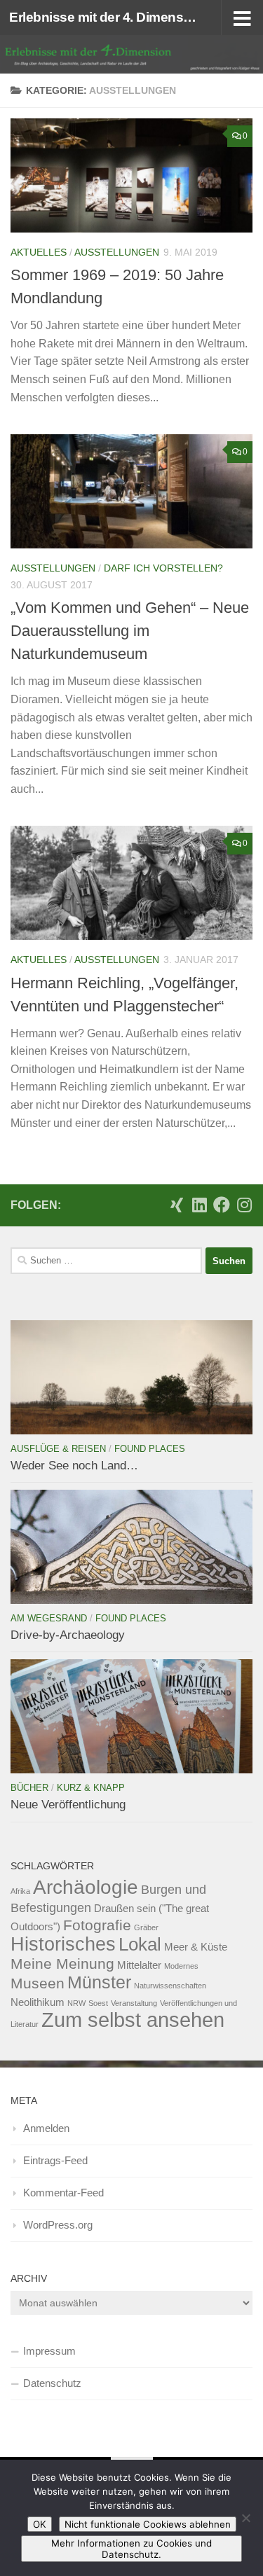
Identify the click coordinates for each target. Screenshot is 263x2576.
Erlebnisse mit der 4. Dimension (104, 17)
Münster (99, 1982)
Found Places (150, 1449)
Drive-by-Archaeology (68, 1635)
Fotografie (97, 1925)
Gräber (146, 1927)
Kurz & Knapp (91, 1788)
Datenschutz (52, 2383)
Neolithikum (38, 2002)
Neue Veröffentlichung (68, 1805)
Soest (98, 2003)
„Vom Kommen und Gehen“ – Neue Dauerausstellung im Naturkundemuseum (130, 631)
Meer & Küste (196, 1947)
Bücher (29, 1788)
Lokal (140, 1944)
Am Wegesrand (49, 1618)
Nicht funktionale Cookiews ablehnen (148, 2524)
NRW (76, 2003)
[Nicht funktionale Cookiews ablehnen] (245, 2518)
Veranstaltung (134, 2003)
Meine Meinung (62, 1964)
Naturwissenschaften (170, 1986)
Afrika (20, 1891)
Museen (38, 1983)
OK (40, 2524)
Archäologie (86, 1887)
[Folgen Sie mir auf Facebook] (222, 1205)
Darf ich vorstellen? (163, 568)
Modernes (181, 1966)
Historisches (63, 1944)
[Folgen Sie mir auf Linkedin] (199, 1205)
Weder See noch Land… (74, 1466)
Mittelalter (139, 1965)
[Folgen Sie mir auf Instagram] (244, 1205)
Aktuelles (39, 252)
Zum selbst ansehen (133, 2020)
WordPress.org (58, 2225)
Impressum (49, 2351)
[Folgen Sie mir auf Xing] (177, 1205)
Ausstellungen (117, 252)
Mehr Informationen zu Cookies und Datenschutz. (131, 2549)
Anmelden (46, 2128)
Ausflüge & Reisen (58, 1449)
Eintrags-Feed (55, 2160)
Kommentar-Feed (63, 2193)
